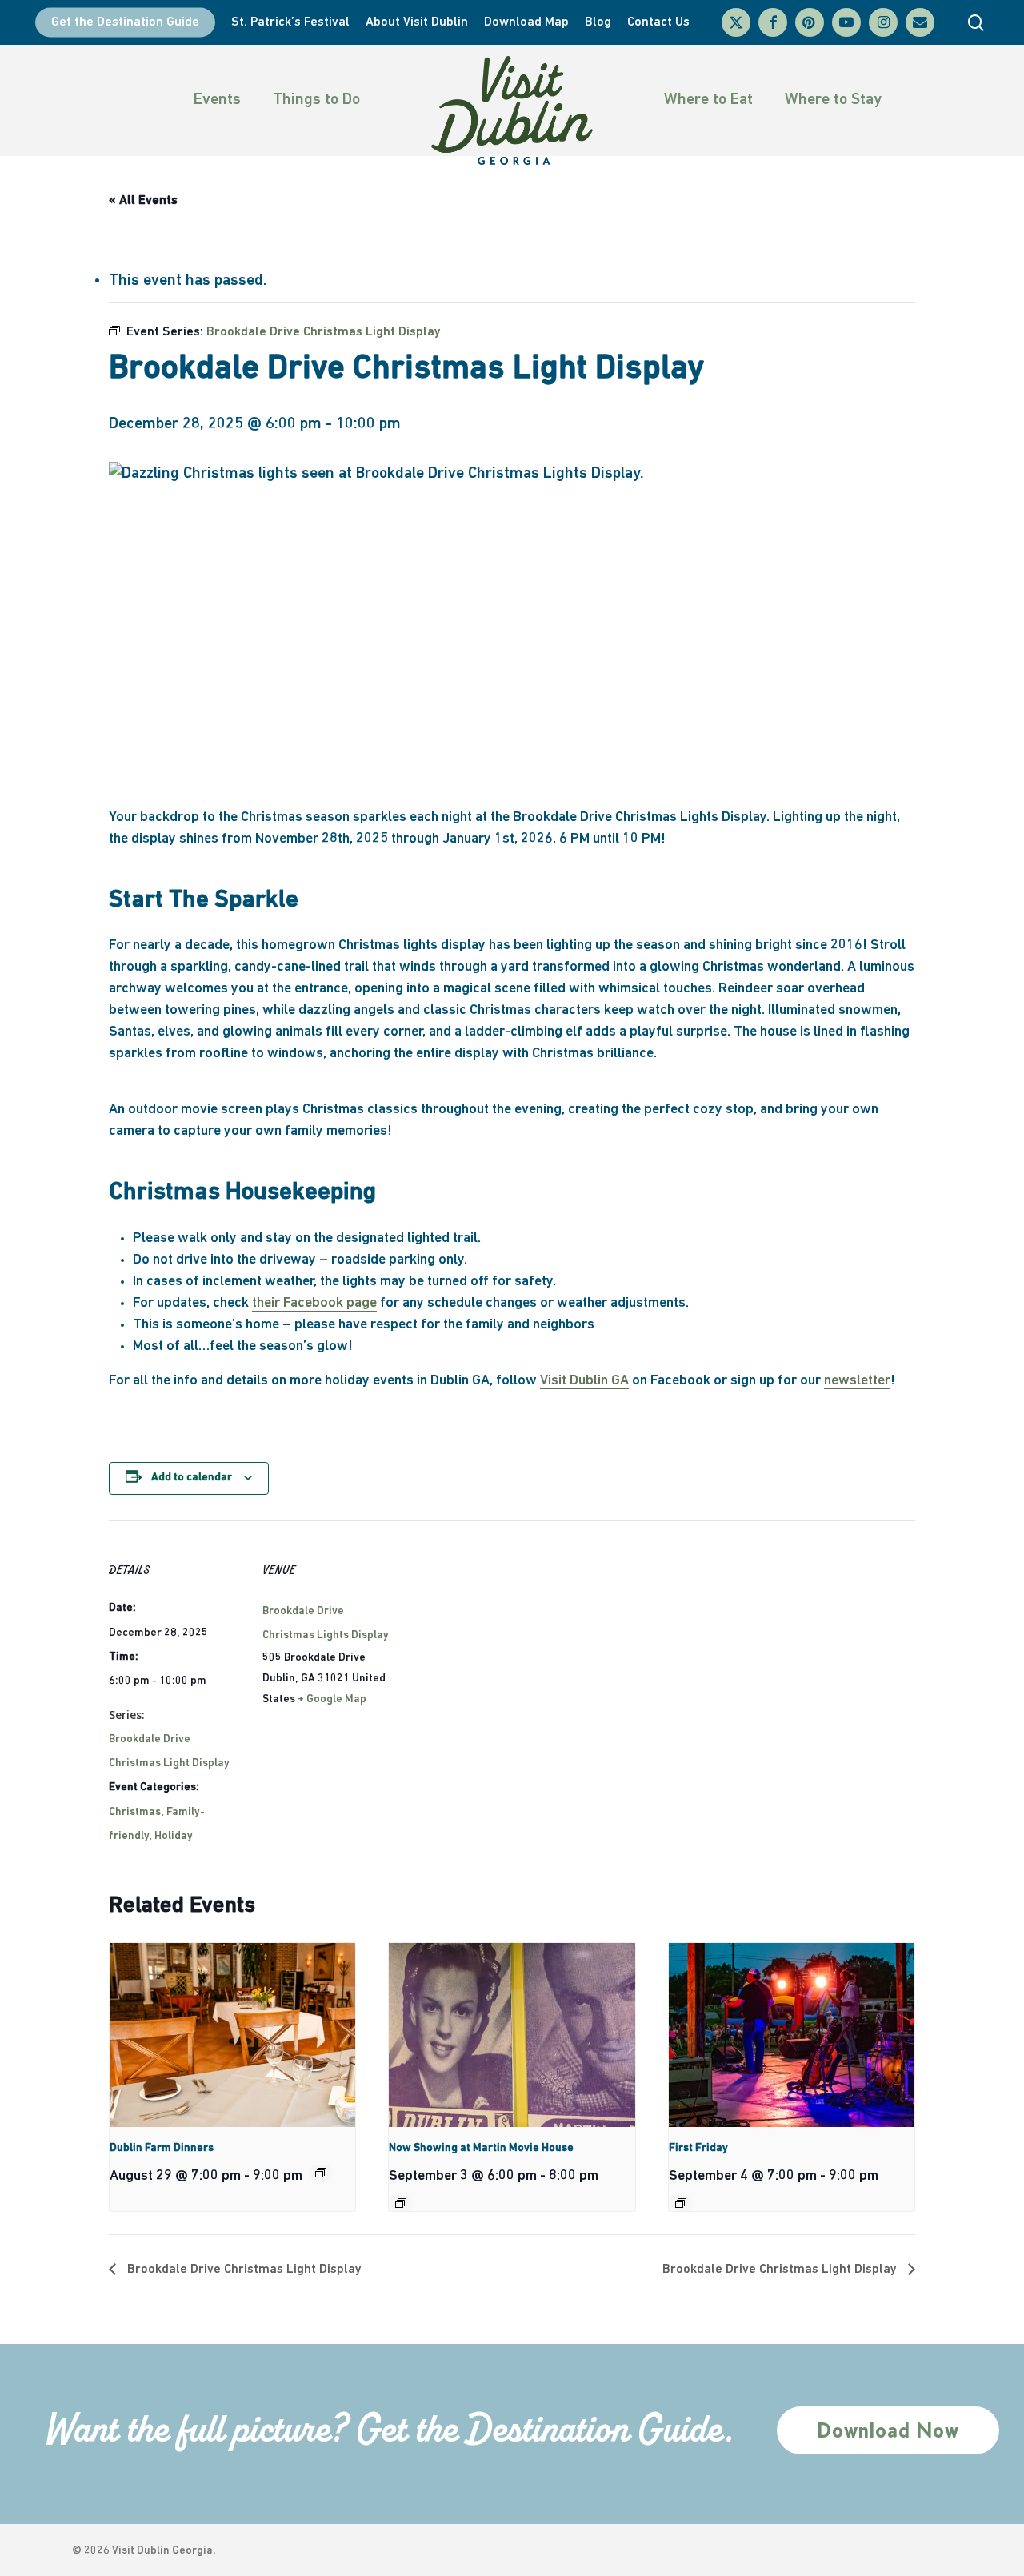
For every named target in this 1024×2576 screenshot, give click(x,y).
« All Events (143, 201)
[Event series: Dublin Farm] (321, 2173)
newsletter (857, 1381)
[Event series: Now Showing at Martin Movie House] (401, 2203)
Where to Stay (833, 100)
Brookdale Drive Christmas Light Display (243, 2270)
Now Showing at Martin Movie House (481, 2148)
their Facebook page (314, 1304)
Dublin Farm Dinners (162, 2148)
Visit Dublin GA (584, 1381)
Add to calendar (192, 1478)
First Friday (698, 2148)
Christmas (135, 1812)
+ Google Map (332, 1699)
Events (217, 100)
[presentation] (232, 2035)
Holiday (174, 1836)
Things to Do (316, 100)
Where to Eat (708, 100)
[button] (888, 2430)
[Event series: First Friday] (681, 2203)
